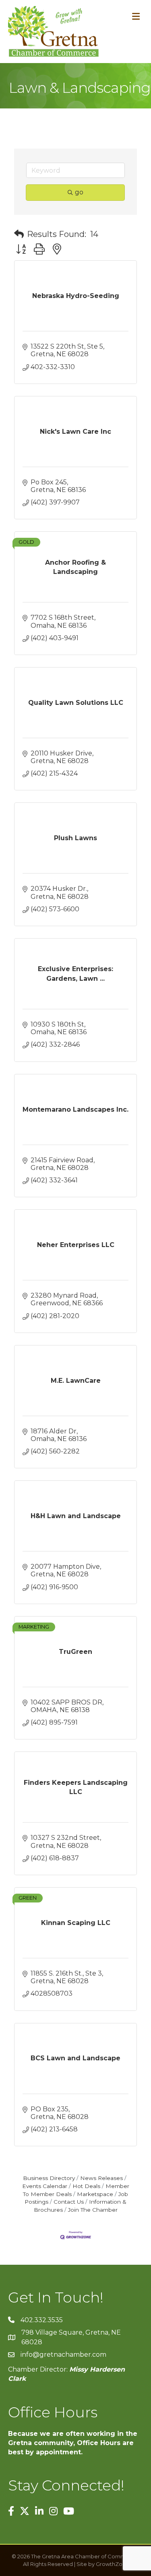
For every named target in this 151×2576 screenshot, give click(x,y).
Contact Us (69, 2202)
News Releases (101, 2178)
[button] (19, 234)
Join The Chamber (93, 2210)
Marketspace (95, 2194)
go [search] (79, 192)
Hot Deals (86, 2186)
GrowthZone (113, 2564)
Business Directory (49, 2178)
